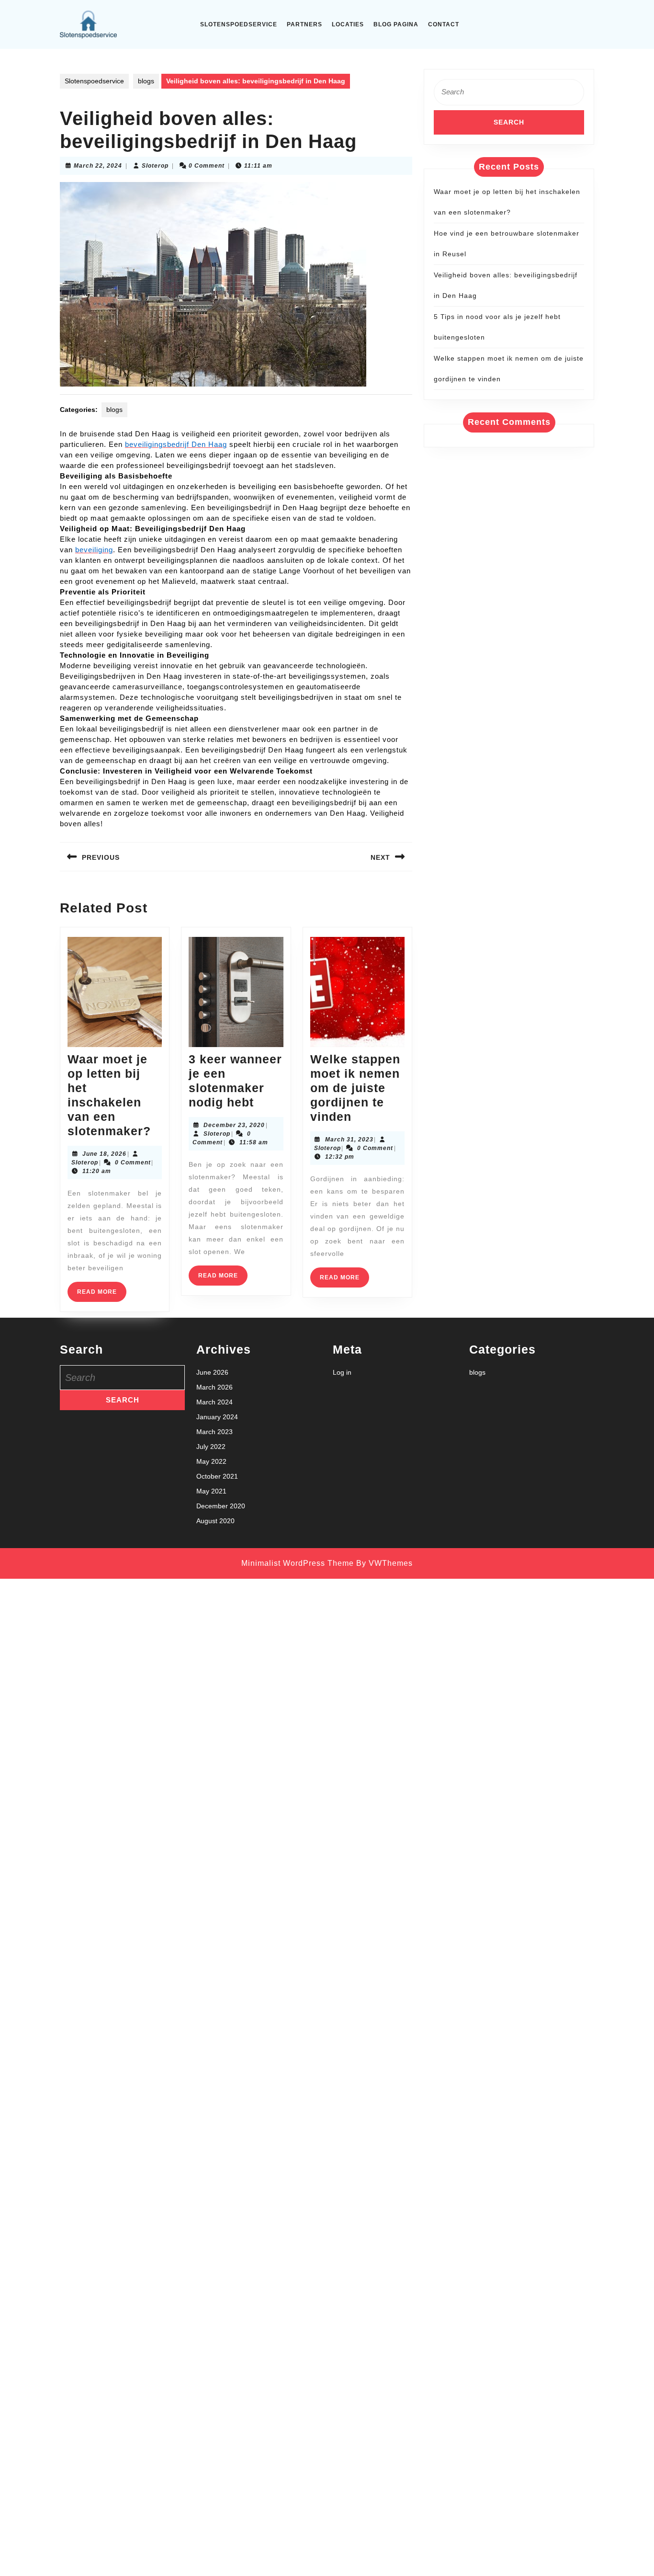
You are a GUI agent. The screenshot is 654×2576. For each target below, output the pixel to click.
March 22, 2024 (98, 166)
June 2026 (212, 1372)
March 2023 (214, 1432)
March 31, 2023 (349, 1140)
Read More (102, 1295)
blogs (146, 81)
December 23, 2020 (234, 1125)
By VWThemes (384, 1563)
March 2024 (214, 1402)
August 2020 (215, 1521)
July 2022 (211, 1447)
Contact (444, 24)
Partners (304, 24)
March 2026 (214, 1387)
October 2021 (217, 1476)
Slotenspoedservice (239, 24)
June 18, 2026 (104, 1154)
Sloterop (155, 166)
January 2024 (217, 1417)
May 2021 (211, 1491)
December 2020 (221, 1506)
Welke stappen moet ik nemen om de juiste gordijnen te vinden (355, 1088)
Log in (342, 1372)
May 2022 (211, 1461)
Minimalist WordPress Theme (298, 1563)
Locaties (348, 24)
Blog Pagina (396, 24)
